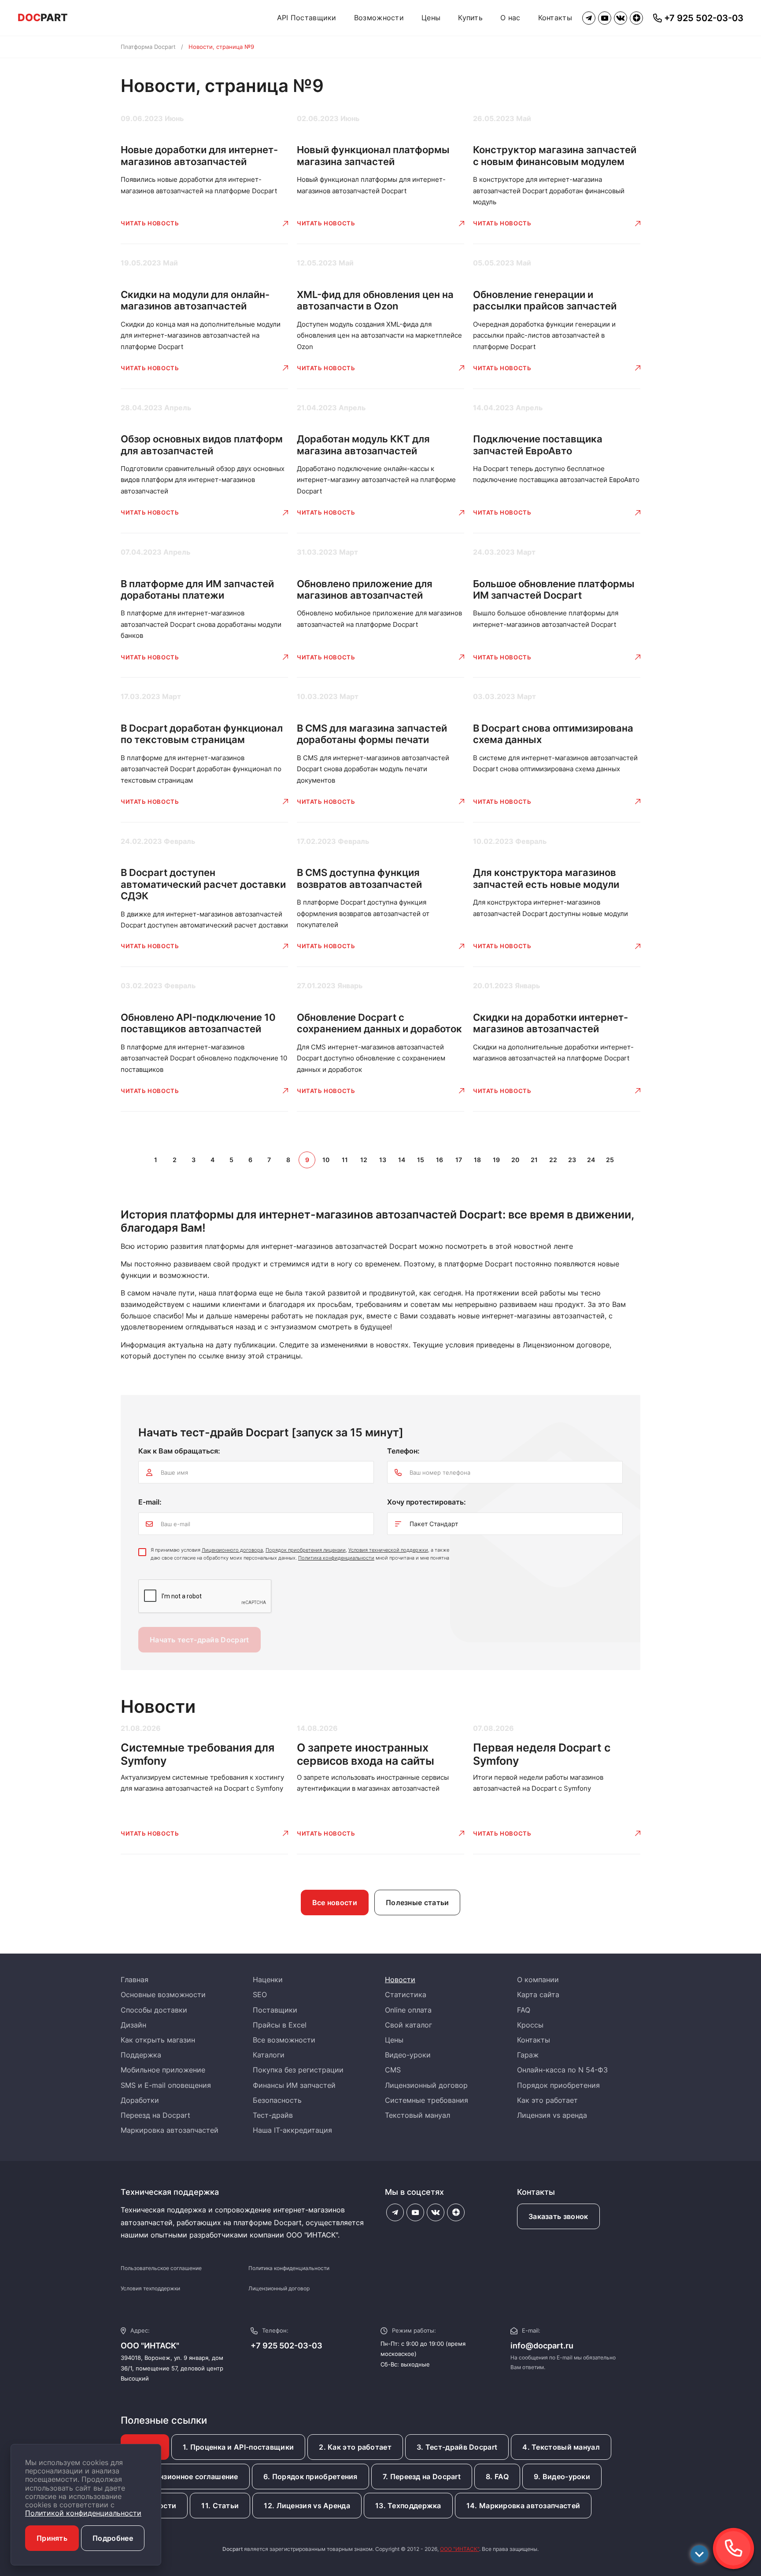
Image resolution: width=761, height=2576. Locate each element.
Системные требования (427, 2100)
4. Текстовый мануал (561, 2447)
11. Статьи (220, 2506)
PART (43, 18)
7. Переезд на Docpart (422, 2477)
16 (440, 1160)
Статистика (406, 1995)
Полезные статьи (417, 1903)
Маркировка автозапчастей (170, 2130)
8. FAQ (497, 2477)
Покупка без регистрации (298, 2070)
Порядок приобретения (558, 2085)
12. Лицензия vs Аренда (307, 2506)
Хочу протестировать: (427, 1502)
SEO (260, 1995)
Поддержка (141, 2055)
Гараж (528, 2055)
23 (572, 1160)
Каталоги (269, 2055)
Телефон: (403, 1451)
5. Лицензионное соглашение (185, 2477)
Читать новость (150, 223)
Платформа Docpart (148, 47)
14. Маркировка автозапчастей (523, 2506)
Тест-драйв (273, 2115)
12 (364, 1160)
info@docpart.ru (542, 2346)
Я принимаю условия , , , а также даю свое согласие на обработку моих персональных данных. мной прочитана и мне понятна (300, 1554)
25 (610, 1160)
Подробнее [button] (113, 2538)
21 (534, 1160)
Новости (400, 1980)
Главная (135, 1980)
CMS (393, 2070)
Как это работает (547, 2100)
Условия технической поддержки (388, 1550)
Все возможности (284, 2040)
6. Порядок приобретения (310, 2477)
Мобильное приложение (163, 2070)
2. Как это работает (355, 2447)
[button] (733, 2548)
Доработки (140, 2100)
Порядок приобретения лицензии (306, 1550)
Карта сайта (538, 1995)
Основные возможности (163, 1995)
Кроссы (530, 2025)
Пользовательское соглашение (161, 2268)
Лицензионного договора (232, 1550)
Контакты (555, 18)
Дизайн (133, 2025)
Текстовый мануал (417, 2115)
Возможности (379, 18)
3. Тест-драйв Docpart (457, 2447)
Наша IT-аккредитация (292, 2130)
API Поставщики (307, 18)
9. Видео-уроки (562, 2477)
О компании (538, 1980)
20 (515, 1160)
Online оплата (408, 2010)
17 (459, 1160)
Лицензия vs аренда (552, 2115)
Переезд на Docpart (155, 2115)
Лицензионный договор (426, 2085)
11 (345, 1160)
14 (402, 1160)
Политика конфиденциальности (336, 1558)
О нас (510, 18)
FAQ (524, 2010)
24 (591, 1160)
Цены (431, 18)
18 (477, 1160)
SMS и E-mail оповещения (166, 2085)
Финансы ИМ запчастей (294, 2085)
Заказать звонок (558, 2216)
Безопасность (277, 2100)
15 (421, 1160)
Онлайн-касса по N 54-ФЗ (562, 2070)
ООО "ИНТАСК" (460, 2549)
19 (496, 1160)
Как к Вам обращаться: (179, 1451)
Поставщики (275, 2010)
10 (326, 1160)
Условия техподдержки (150, 2288)
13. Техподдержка (408, 2506)
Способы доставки (154, 2010)
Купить (470, 18)
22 (553, 1160)
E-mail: (150, 1502)
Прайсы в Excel (280, 2025)
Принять (52, 2538)
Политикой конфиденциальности (83, 2513)
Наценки (268, 1980)
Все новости (335, 1903)
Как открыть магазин (158, 2040)
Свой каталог (408, 2025)
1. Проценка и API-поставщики (238, 2447)
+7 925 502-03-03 (286, 2346)
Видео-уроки (408, 2055)
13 (383, 1160)
